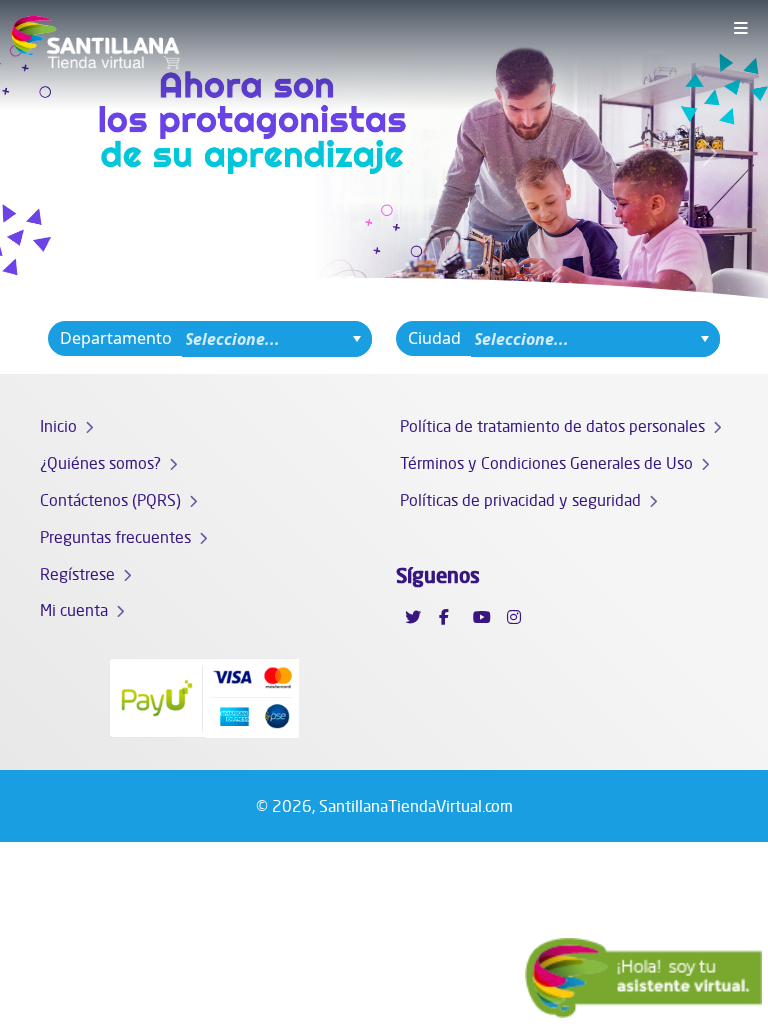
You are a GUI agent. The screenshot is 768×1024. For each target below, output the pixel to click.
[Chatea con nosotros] (643, 978)
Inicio (58, 426)
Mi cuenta (74, 610)
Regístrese (77, 574)
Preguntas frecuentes (115, 537)
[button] (57, 152)
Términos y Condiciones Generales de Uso (546, 463)
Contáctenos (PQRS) (110, 500)
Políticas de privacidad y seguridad (520, 500)
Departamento (116, 338)
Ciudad (434, 338)
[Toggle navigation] (741, 29)
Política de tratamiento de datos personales (552, 426)
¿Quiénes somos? (100, 463)
